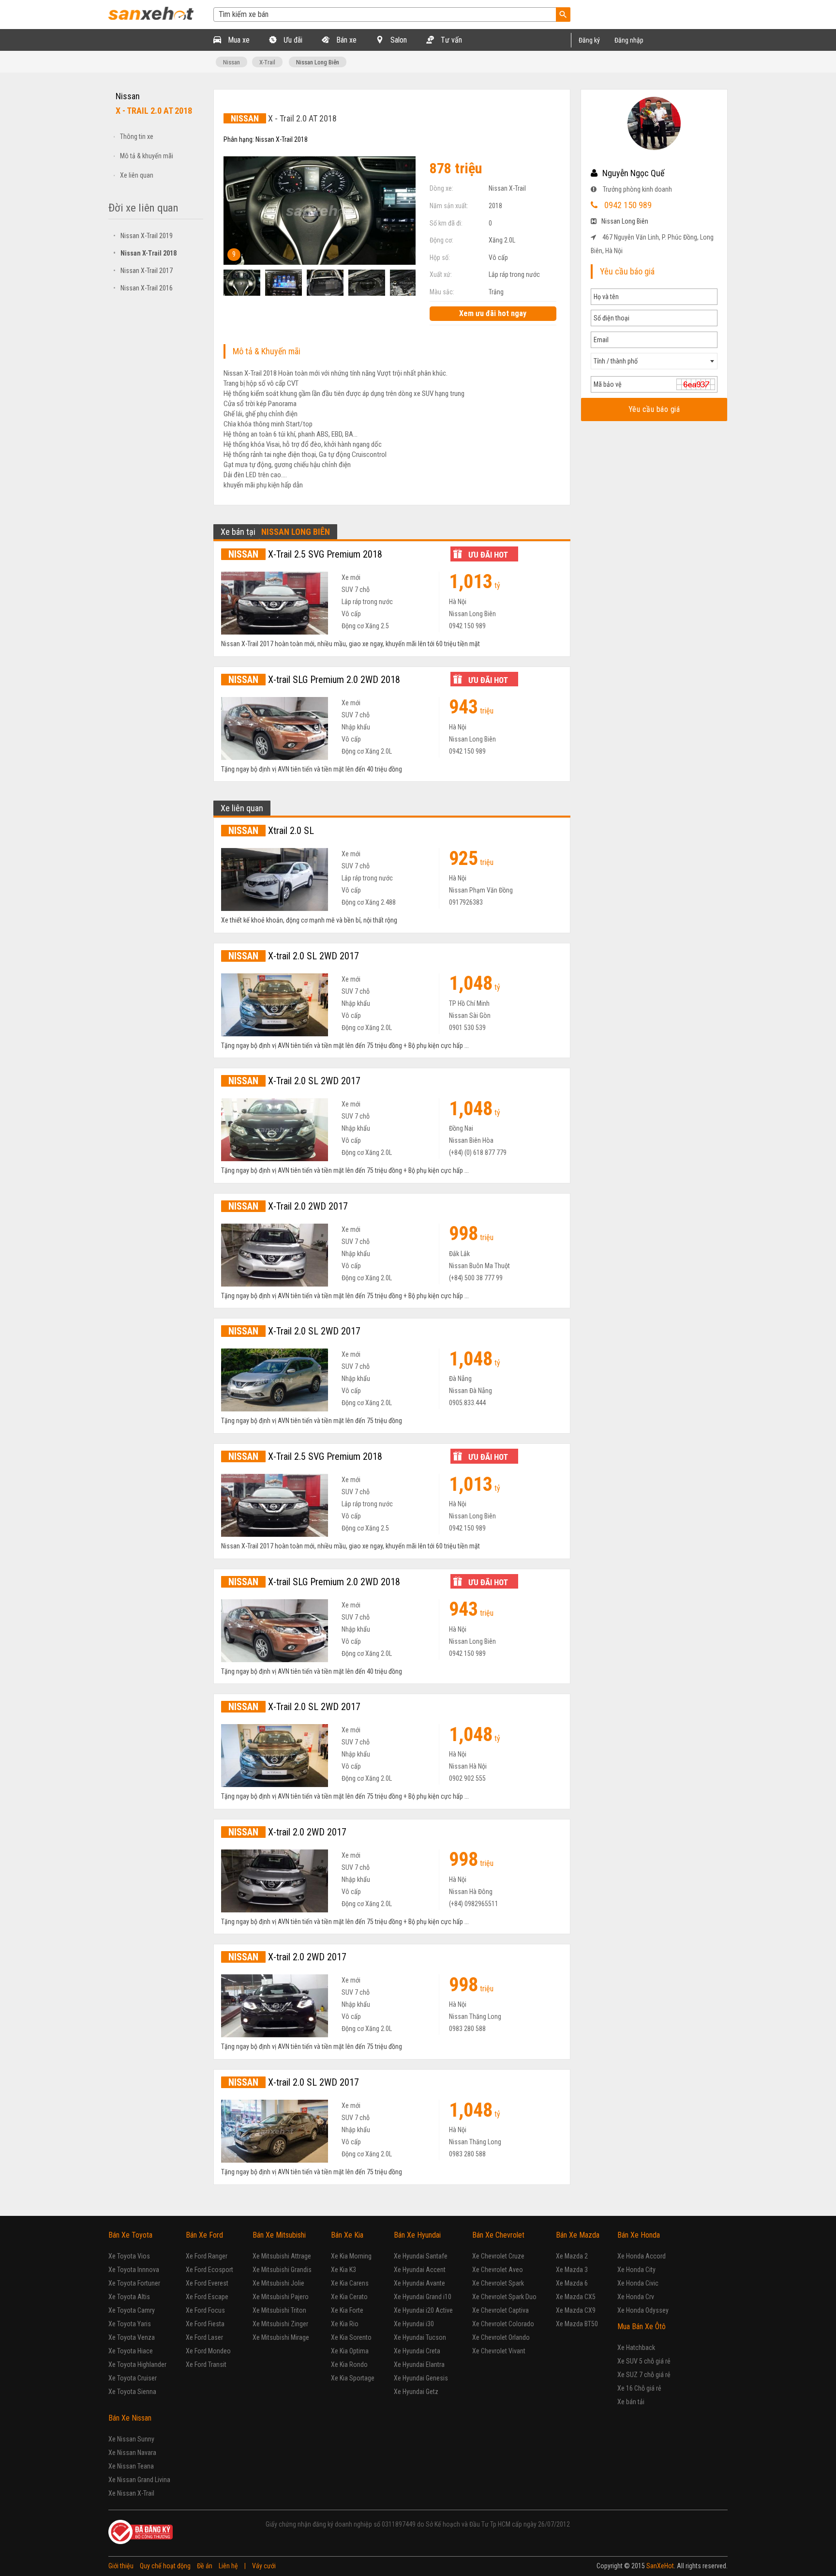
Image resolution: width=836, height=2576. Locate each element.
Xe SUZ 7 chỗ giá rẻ (644, 2375)
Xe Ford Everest (207, 2283)
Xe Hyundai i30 (414, 2324)
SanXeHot (660, 2566)
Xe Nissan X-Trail (131, 2493)
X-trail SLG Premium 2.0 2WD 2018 (314, 680)
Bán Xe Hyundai (417, 2235)
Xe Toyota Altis (129, 2297)
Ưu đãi (292, 40)
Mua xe (238, 40)
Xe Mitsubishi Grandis (282, 2270)
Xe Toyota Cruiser (133, 2378)
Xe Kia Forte (347, 2310)
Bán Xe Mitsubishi (279, 2235)
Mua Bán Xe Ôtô (642, 2326)
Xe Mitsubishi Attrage (282, 2256)
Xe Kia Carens (350, 2283)
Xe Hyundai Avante (419, 2283)
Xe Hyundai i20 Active (423, 2310)
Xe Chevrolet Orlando (501, 2337)
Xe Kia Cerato (349, 2297)
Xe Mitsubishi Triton (279, 2310)
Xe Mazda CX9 (576, 2310)
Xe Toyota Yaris (130, 2324)
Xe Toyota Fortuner (134, 2283)
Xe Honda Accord (642, 2256)
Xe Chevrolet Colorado (503, 2324)
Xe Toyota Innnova (134, 2270)
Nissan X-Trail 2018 (145, 253)
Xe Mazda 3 (572, 2270)
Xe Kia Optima (350, 2351)
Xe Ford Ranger (207, 2256)
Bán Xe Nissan (130, 2418)
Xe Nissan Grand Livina (139, 2480)
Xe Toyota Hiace (131, 2351)
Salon (398, 40)
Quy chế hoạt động (165, 2566)
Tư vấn (450, 40)
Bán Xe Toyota (130, 2235)
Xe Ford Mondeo (208, 2351)
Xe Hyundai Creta (417, 2351)
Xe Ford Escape (207, 2297)
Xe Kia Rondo (349, 2364)
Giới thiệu (121, 2566)
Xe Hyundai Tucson (420, 2337)
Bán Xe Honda (639, 2235)
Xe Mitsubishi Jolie (278, 2283)
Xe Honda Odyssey (643, 2310)
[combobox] (654, 361)
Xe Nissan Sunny (131, 2439)
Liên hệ (228, 2566)
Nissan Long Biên (318, 62)
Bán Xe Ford (204, 2235)
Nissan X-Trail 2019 (143, 236)
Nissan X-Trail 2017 (143, 271)
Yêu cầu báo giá (654, 409)
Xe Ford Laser (204, 2337)
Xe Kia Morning (351, 2256)
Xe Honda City (636, 2270)
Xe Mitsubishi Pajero (281, 2297)
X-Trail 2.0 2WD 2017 (288, 1206)
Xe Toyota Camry (132, 2310)
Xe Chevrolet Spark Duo (504, 2297)
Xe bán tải (631, 2402)
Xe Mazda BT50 (577, 2324)
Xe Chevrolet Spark (498, 2283)
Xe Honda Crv (636, 2297)
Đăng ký (589, 40)
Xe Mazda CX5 (576, 2297)
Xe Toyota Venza (132, 2337)
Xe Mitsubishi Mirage (281, 2337)
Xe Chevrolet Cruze (498, 2256)
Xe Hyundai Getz (416, 2392)
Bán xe (345, 40)
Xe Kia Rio (345, 2324)
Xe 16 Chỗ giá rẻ (639, 2388)
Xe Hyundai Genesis (421, 2378)
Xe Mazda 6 (572, 2283)
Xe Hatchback (636, 2348)
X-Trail (267, 62)
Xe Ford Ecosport (209, 2270)
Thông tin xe (137, 136)
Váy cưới (264, 2566)
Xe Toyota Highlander (137, 2364)
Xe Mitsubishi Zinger (280, 2324)
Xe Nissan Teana (131, 2466)
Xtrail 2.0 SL (271, 831)
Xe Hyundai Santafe (421, 2256)
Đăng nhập (629, 40)
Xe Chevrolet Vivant (499, 2351)
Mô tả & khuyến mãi (147, 156)
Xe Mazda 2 (572, 2256)
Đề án (205, 2566)
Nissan (231, 62)
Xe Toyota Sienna (132, 2392)
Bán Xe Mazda (578, 2235)
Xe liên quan (137, 175)
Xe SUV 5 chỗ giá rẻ (644, 2361)
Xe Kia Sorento (351, 2337)
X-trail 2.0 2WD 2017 (287, 1832)
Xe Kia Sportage (353, 2378)
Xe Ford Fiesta (205, 2324)
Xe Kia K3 (343, 2270)
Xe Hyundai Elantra (419, 2364)
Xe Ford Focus (205, 2310)
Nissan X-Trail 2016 (143, 288)
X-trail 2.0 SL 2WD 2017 (294, 956)
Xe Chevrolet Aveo (498, 2270)
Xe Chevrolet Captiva (500, 2310)
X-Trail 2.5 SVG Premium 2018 (305, 554)
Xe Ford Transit (206, 2364)
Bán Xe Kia (347, 2235)
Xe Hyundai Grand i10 (423, 2297)
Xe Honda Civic (638, 2283)
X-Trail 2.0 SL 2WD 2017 (294, 1081)
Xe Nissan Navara (132, 2453)
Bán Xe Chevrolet (498, 2235)
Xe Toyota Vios (129, 2256)
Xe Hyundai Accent (420, 2270)
